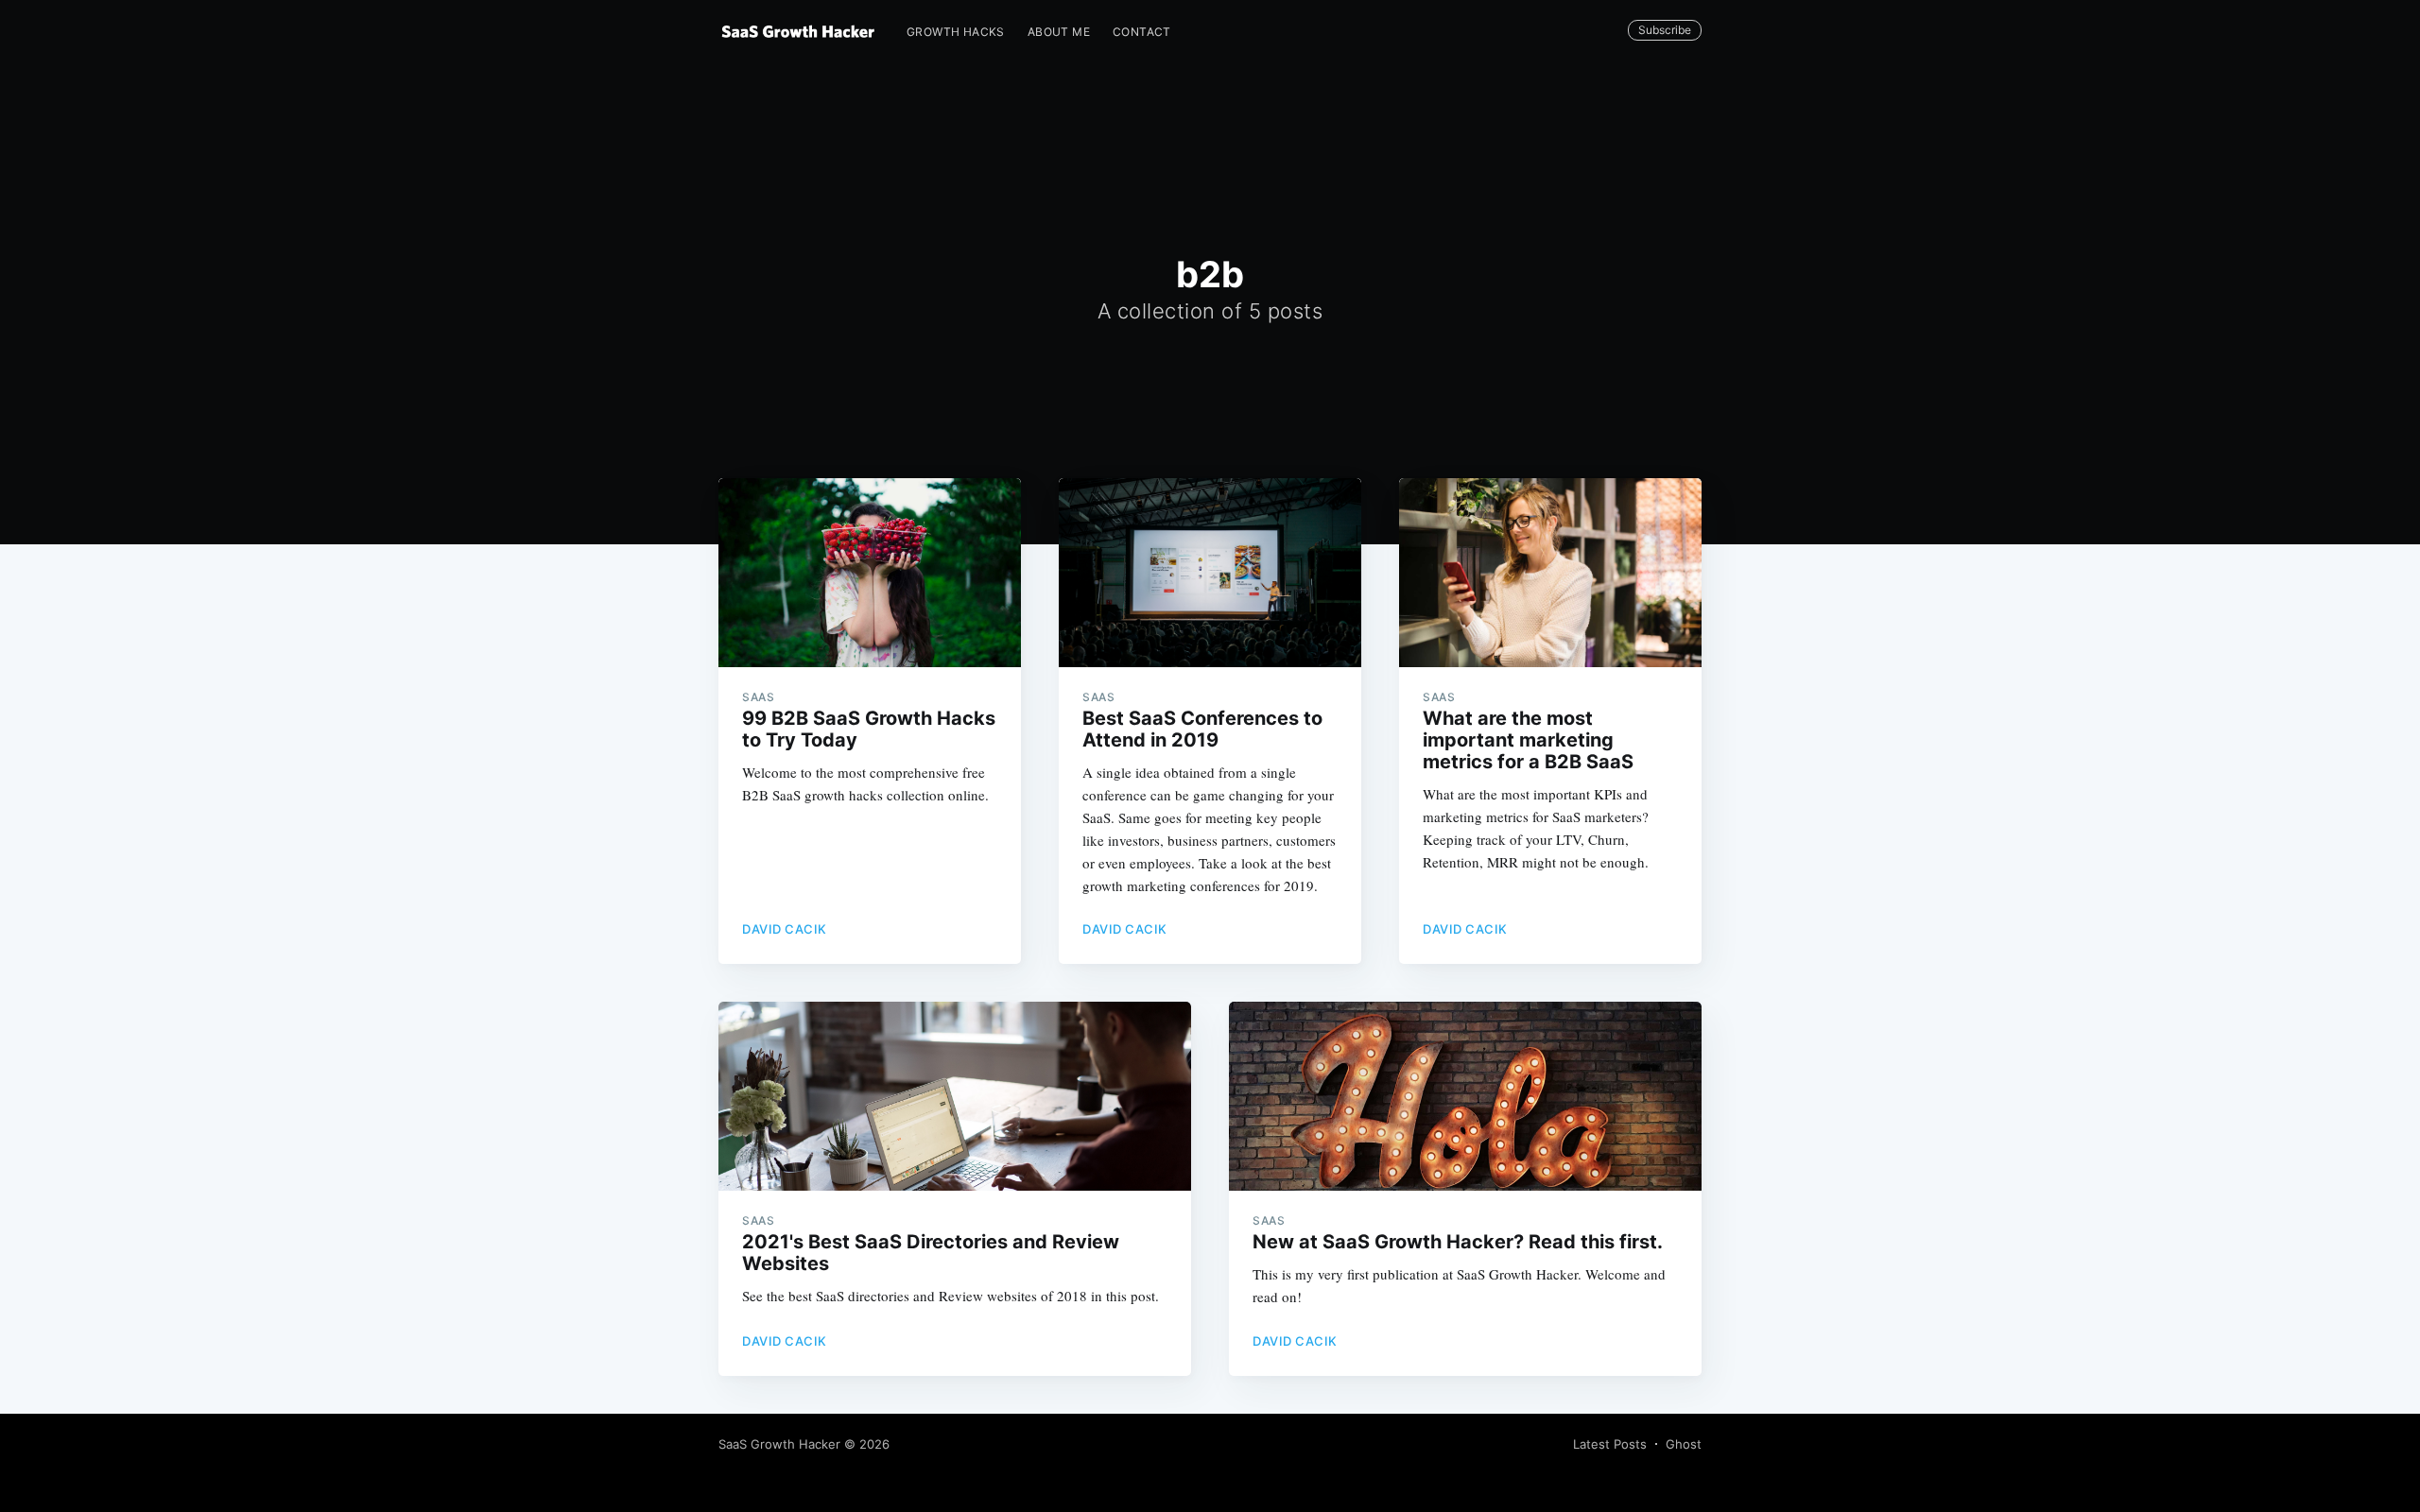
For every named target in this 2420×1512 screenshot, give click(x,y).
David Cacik (785, 929)
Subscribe (1665, 30)
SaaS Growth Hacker (779, 1444)
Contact (1142, 32)
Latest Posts (1610, 1444)
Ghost (1684, 1444)
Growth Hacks (956, 32)
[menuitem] (956, 32)
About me (1059, 32)
